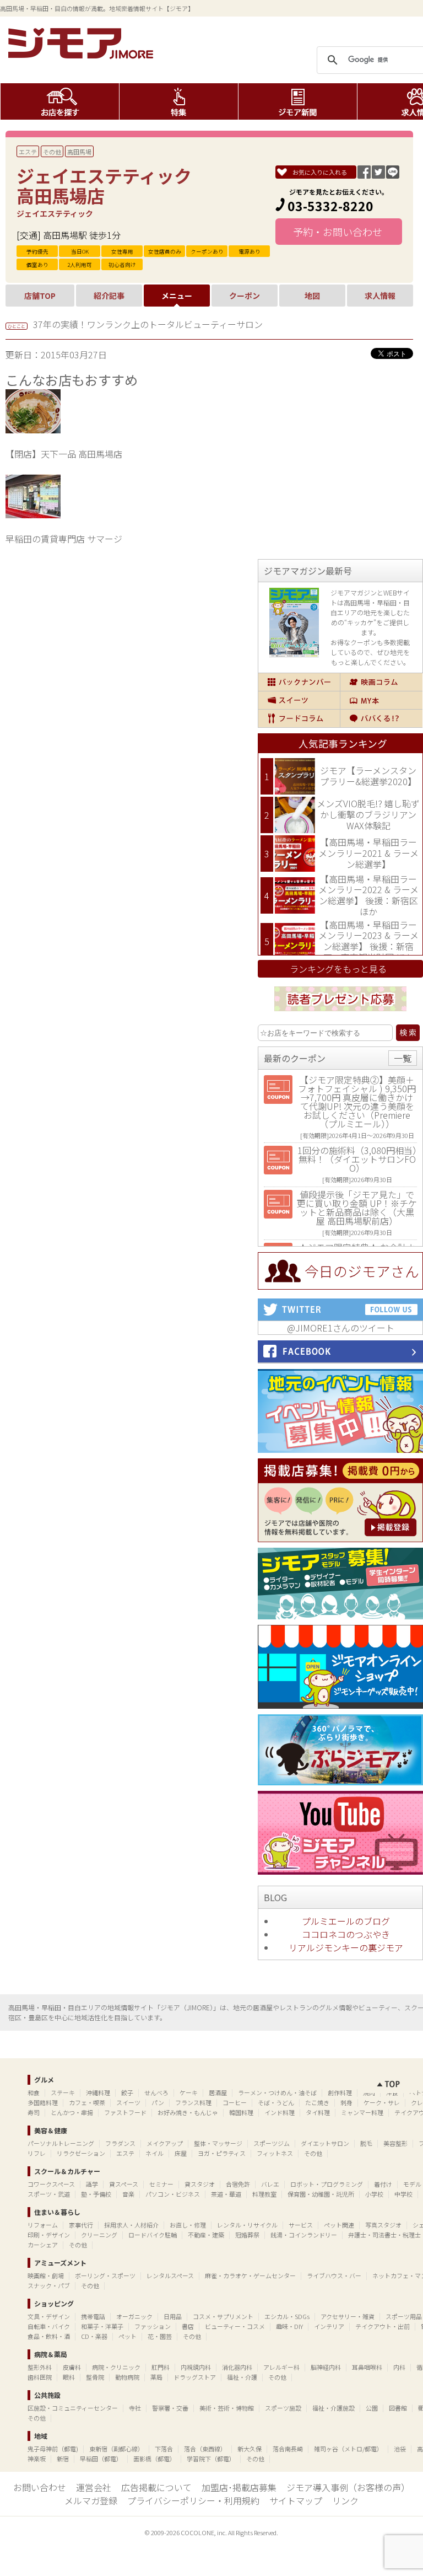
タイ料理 (318, 2112)
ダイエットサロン (325, 2143)
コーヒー (235, 2102)
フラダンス (120, 2143)
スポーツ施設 (283, 2408)
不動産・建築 (206, 2235)
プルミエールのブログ (346, 1921)
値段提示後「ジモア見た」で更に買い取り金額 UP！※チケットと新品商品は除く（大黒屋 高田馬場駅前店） (357, 1207)
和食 (34, 2092)
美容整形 (395, 2143)
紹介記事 (109, 296)
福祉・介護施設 (333, 2408)
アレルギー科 (281, 2367)
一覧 (403, 1058)
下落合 (164, 2449)
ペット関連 (339, 2225)
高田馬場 (79, 152)
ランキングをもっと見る (338, 969)
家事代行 (81, 2225)
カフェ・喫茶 (87, 2102)
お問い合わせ (40, 2487)
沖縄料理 (98, 2092)
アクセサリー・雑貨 (348, 2316)
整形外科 (40, 2367)
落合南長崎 (288, 2449)
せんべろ (156, 2092)
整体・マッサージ (218, 2143)
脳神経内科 (326, 2367)
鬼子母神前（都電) (53, 2449)
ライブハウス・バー (334, 2276)
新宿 (63, 2459)
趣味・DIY (289, 2326)
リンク (345, 2500)
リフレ (37, 2153)
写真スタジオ (383, 2225)
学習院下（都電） (211, 2459)
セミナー (161, 2184)
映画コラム (381, 682)
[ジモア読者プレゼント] (340, 1013)
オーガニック (134, 2316)
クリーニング (99, 2235)
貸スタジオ (200, 2184)
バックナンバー (299, 682)
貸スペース (124, 2184)
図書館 (398, 2408)
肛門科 (161, 2367)
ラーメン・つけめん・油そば (277, 2092)
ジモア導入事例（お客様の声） (348, 2487)
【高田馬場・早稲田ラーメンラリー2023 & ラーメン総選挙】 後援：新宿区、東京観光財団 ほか (368, 941)
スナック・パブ (49, 2285)
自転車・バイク (49, 2326)
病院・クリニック (116, 2367)
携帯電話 (93, 2316)
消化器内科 (237, 2367)
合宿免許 (238, 2184)
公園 (372, 2408)
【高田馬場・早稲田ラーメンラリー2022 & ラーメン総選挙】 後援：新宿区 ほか (368, 895)
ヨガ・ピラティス (222, 2153)
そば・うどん (276, 2102)
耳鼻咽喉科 (367, 2367)
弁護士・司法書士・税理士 (384, 2235)
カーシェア (43, 2245)
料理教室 (264, 2194)
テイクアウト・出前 (383, 2326)
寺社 (135, 2408)
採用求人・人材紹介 (131, 2225)
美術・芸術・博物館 (227, 2408)
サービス (301, 2225)
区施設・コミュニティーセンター (73, 2408)
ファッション (153, 2326)
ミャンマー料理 (362, 2112)
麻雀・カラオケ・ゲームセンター (250, 2276)
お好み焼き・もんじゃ (188, 2112)
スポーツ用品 (404, 2316)
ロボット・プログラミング (327, 2184)
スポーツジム (272, 2143)
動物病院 (127, 2377)
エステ (28, 152)
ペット (128, 2336)
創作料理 (340, 2092)
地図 (312, 296)
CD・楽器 (94, 2336)
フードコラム (299, 718)
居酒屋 (218, 2092)
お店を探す (60, 101)
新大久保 (250, 2449)
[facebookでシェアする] (364, 175)
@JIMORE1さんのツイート (341, 1328)
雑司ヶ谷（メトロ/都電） (348, 2449)
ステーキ (63, 2092)
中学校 (403, 2194)
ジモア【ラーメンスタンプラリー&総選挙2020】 (368, 776)
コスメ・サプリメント (223, 2316)
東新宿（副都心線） (116, 2449)
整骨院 (95, 2377)
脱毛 (366, 2143)
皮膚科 (72, 2367)
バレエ (270, 2184)
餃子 (127, 2092)
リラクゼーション (81, 2153)
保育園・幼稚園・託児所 (321, 2194)
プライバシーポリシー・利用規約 (193, 2500)
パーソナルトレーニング (61, 2143)
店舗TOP (40, 296)
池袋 (400, 2449)
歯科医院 (40, 2377)
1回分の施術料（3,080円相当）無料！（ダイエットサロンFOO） (357, 1159)
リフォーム (43, 2225)
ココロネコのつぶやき (346, 1934)
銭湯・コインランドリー (304, 2235)
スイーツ (299, 700)
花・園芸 (160, 2336)
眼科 (69, 2377)
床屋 (181, 2153)
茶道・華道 (226, 2194)
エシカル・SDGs (287, 2316)
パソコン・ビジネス (173, 2194)
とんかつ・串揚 (72, 2112)
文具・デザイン (49, 2316)
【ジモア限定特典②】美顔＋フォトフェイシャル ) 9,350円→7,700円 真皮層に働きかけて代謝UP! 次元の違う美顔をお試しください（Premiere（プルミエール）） (357, 1102)
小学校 (374, 2194)
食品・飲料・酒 (49, 2336)
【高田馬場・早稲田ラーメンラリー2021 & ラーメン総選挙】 (368, 853)
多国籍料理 (43, 2102)
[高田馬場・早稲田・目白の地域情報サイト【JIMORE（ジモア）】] (83, 55)
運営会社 (94, 2487)
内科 (399, 2367)
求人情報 (380, 296)
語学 (92, 2184)
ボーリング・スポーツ (105, 2276)
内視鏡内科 (196, 2367)
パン (158, 2102)
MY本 (381, 700)
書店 (188, 2326)
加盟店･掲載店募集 (239, 2487)
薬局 (156, 2377)
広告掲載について (156, 2487)
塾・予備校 (96, 2194)
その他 (52, 152)
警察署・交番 (170, 2408)
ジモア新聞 (298, 101)
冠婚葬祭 (247, 2235)
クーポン (245, 296)
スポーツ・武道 (49, 2194)
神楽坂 (37, 2459)
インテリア (329, 2326)
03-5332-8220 (330, 206)
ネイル (154, 2153)
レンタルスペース (170, 2276)
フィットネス (275, 2153)
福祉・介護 (242, 2377)
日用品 (173, 2316)
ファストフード (125, 2112)
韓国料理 (241, 2112)
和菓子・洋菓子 (102, 2326)
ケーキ (189, 2092)
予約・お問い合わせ (339, 232)
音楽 (128, 2194)
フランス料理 (193, 2102)
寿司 (34, 2112)
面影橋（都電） (154, 2459)
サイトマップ (296, 2500)
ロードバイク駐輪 (153, 2235)
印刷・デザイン (49, 2235)
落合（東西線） (205, 2449)
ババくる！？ (381, 718)
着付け (383, 2184)
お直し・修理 (188, 2225)
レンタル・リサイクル (247, 2225)
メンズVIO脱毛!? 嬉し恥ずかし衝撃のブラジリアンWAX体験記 (368, 814)
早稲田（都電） (101, 2459)
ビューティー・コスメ (235, 2326)
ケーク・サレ (382, 2102)
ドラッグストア (195, 2377)
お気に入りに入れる (320, 172)
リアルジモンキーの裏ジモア (346, 1947)
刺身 (346, 2102)
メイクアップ (165, 2143)
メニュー (177, 296)
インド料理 (280, 2112)
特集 (179, 101)
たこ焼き (317, 2102)
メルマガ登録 (91, 2500)
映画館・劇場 (46, 2276)
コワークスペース (51, 2184)
